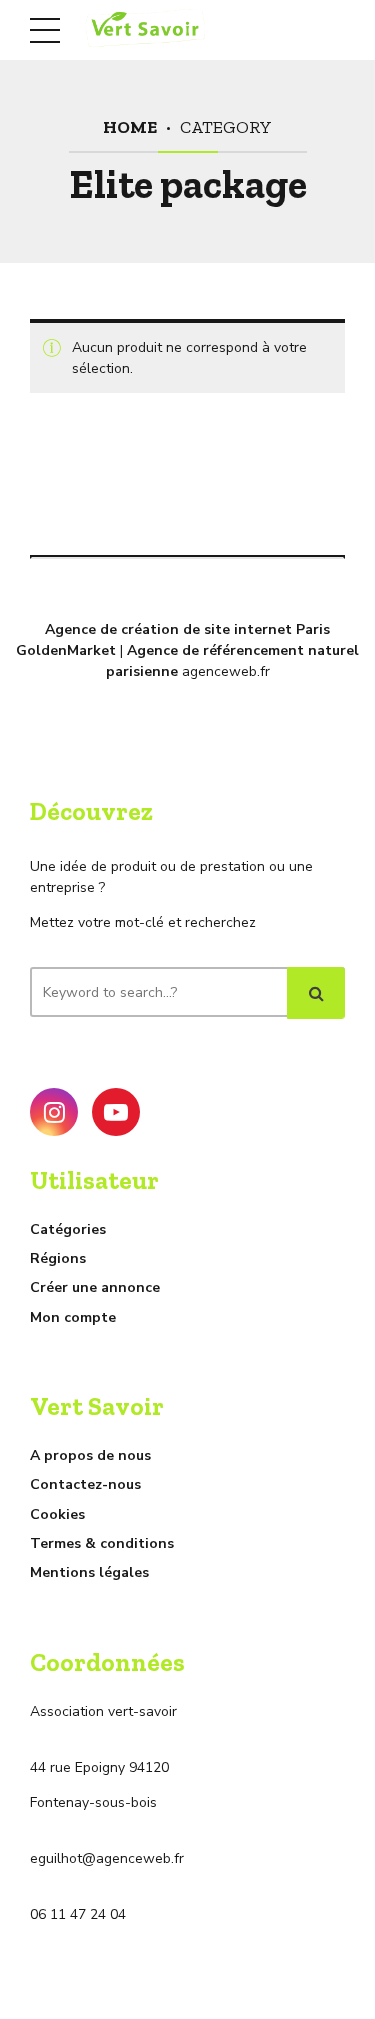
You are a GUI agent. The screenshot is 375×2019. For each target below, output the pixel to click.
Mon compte (73, 1317)
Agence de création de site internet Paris (187, 629)
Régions (58, 1258)
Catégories (68, 1229)
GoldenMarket (66, 650)
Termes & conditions (102, 1543)
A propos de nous (90, 1455)
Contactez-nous (85, 1484)
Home (130, 126)
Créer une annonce (95, 1287)
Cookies (57, 1514)
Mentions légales (89, 1572)
